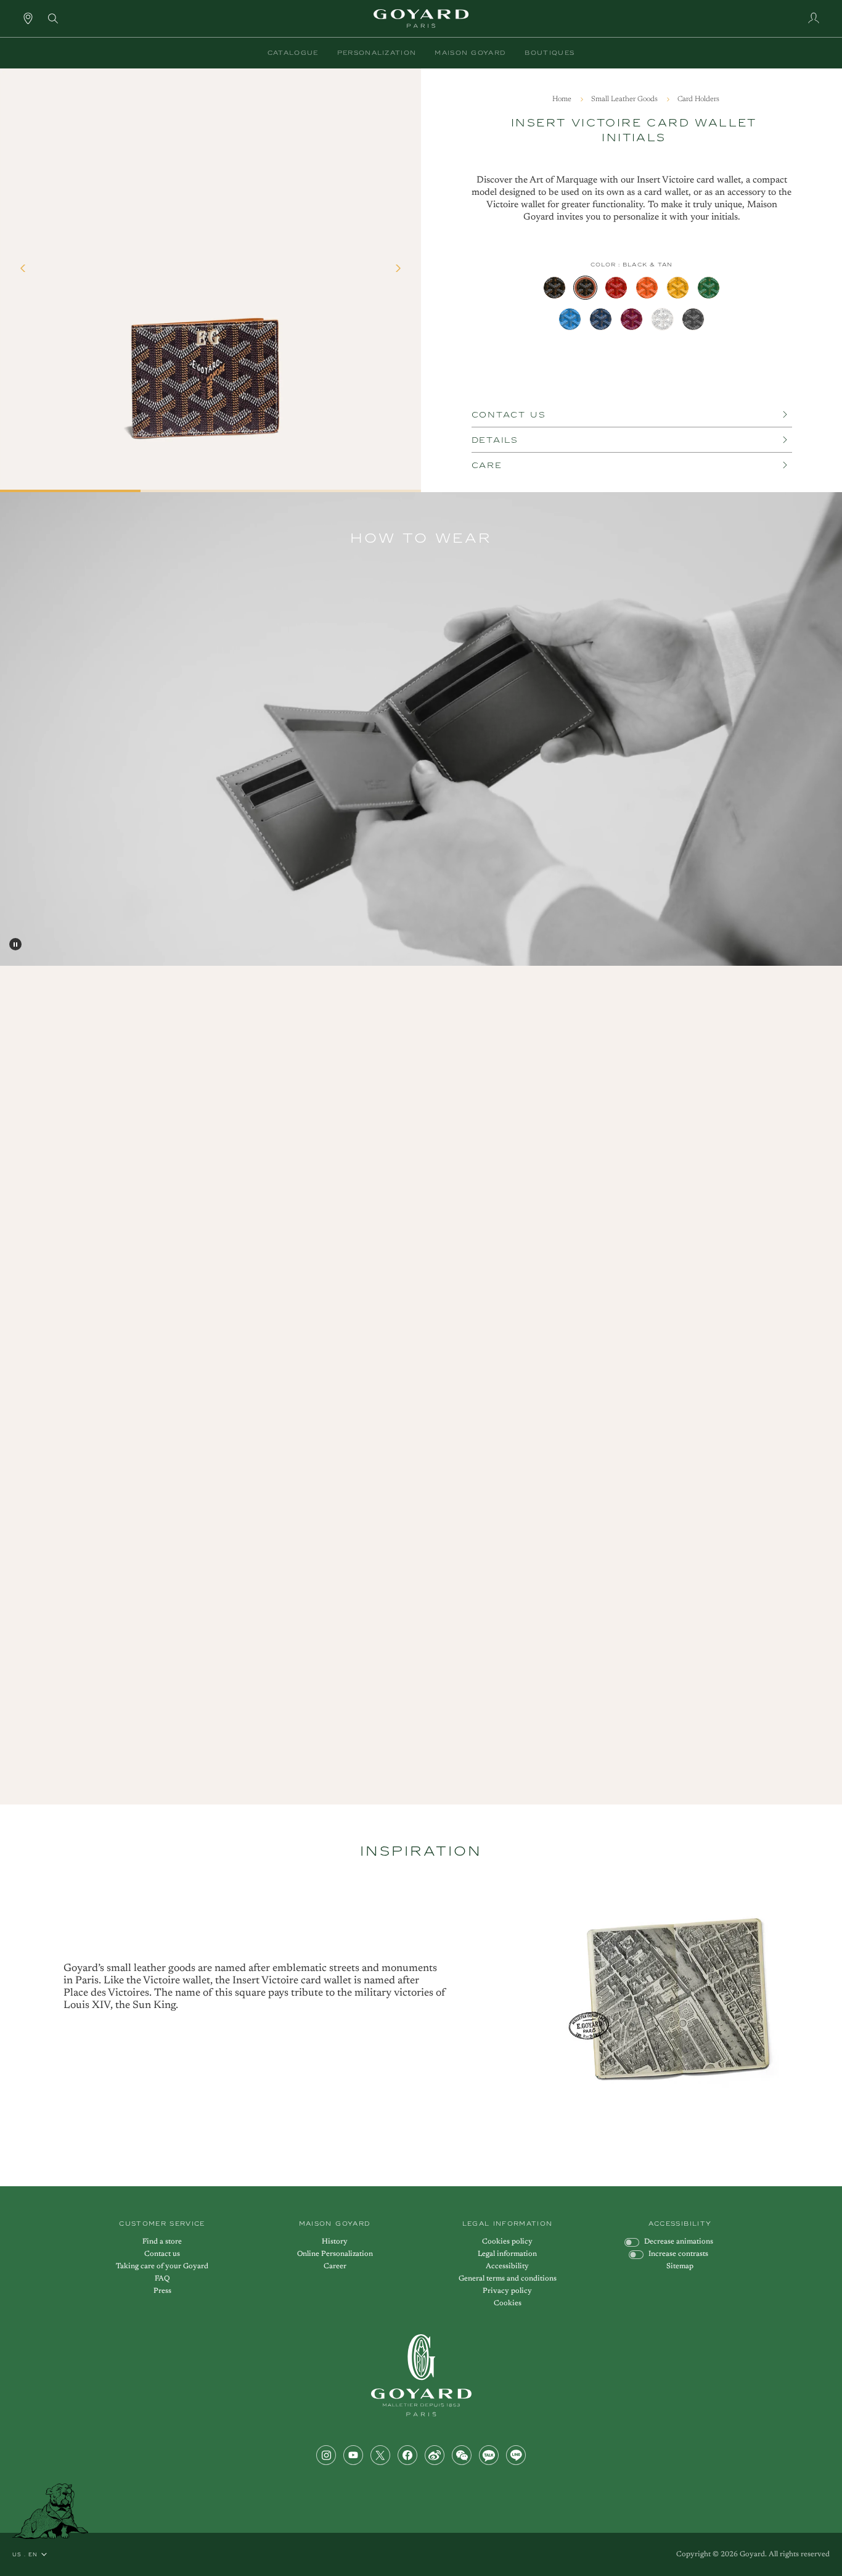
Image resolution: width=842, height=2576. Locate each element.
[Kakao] (489, 2455)
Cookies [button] (508, 2303)
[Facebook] (407, 2455)
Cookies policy (507, 2242)
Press (162, 2291)
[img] (53, 17)
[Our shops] (28, 18)
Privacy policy (507, 2291)
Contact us (162, 2254)
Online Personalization (335, 2254)
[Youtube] (353, 2455)
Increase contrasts (678, 2254)
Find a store (162, 2242)
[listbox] (632, 303)
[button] (293, 53)
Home (563, 99)
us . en (25, 2554)
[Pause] (15, 944)
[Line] (516, 2455)
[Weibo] (435, 2455)
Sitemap (680, 2266)
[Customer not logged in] (814, 18)
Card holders (698, 99)
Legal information (507, 2254)
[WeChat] (462, 2455)
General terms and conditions (508, 2279)
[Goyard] (421, 2375)
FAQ (162, 2279)
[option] (554, 288)
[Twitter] (380, 2455)
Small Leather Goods (625, 99)
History (335, 2242)
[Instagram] (326, 2455)
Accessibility (507, 2266)
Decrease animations (679, 2242)
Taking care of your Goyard (162, 2266)
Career (335, 2266)
